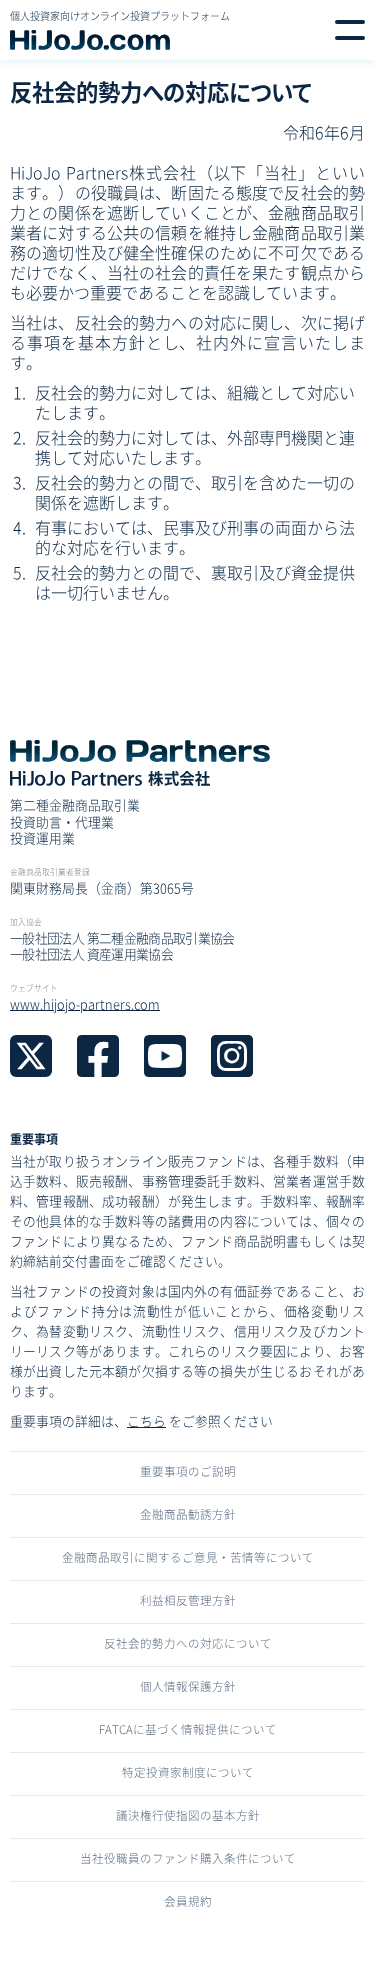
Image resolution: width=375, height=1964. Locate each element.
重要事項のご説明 (188, 1471)
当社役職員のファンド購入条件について (188, 1858)
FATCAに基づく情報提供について (188, 1729)
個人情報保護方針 (188, 1686)
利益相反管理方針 (188, 1600)
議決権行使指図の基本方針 (188, 1815)
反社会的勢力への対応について (188, 1643)
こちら (146, 1420)
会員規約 (188, 1901)
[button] (350, 30)
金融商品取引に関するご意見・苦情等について (188, 1557)
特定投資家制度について (188, 1772)
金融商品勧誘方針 (188, 1514)
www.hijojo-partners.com (85, 1003)
